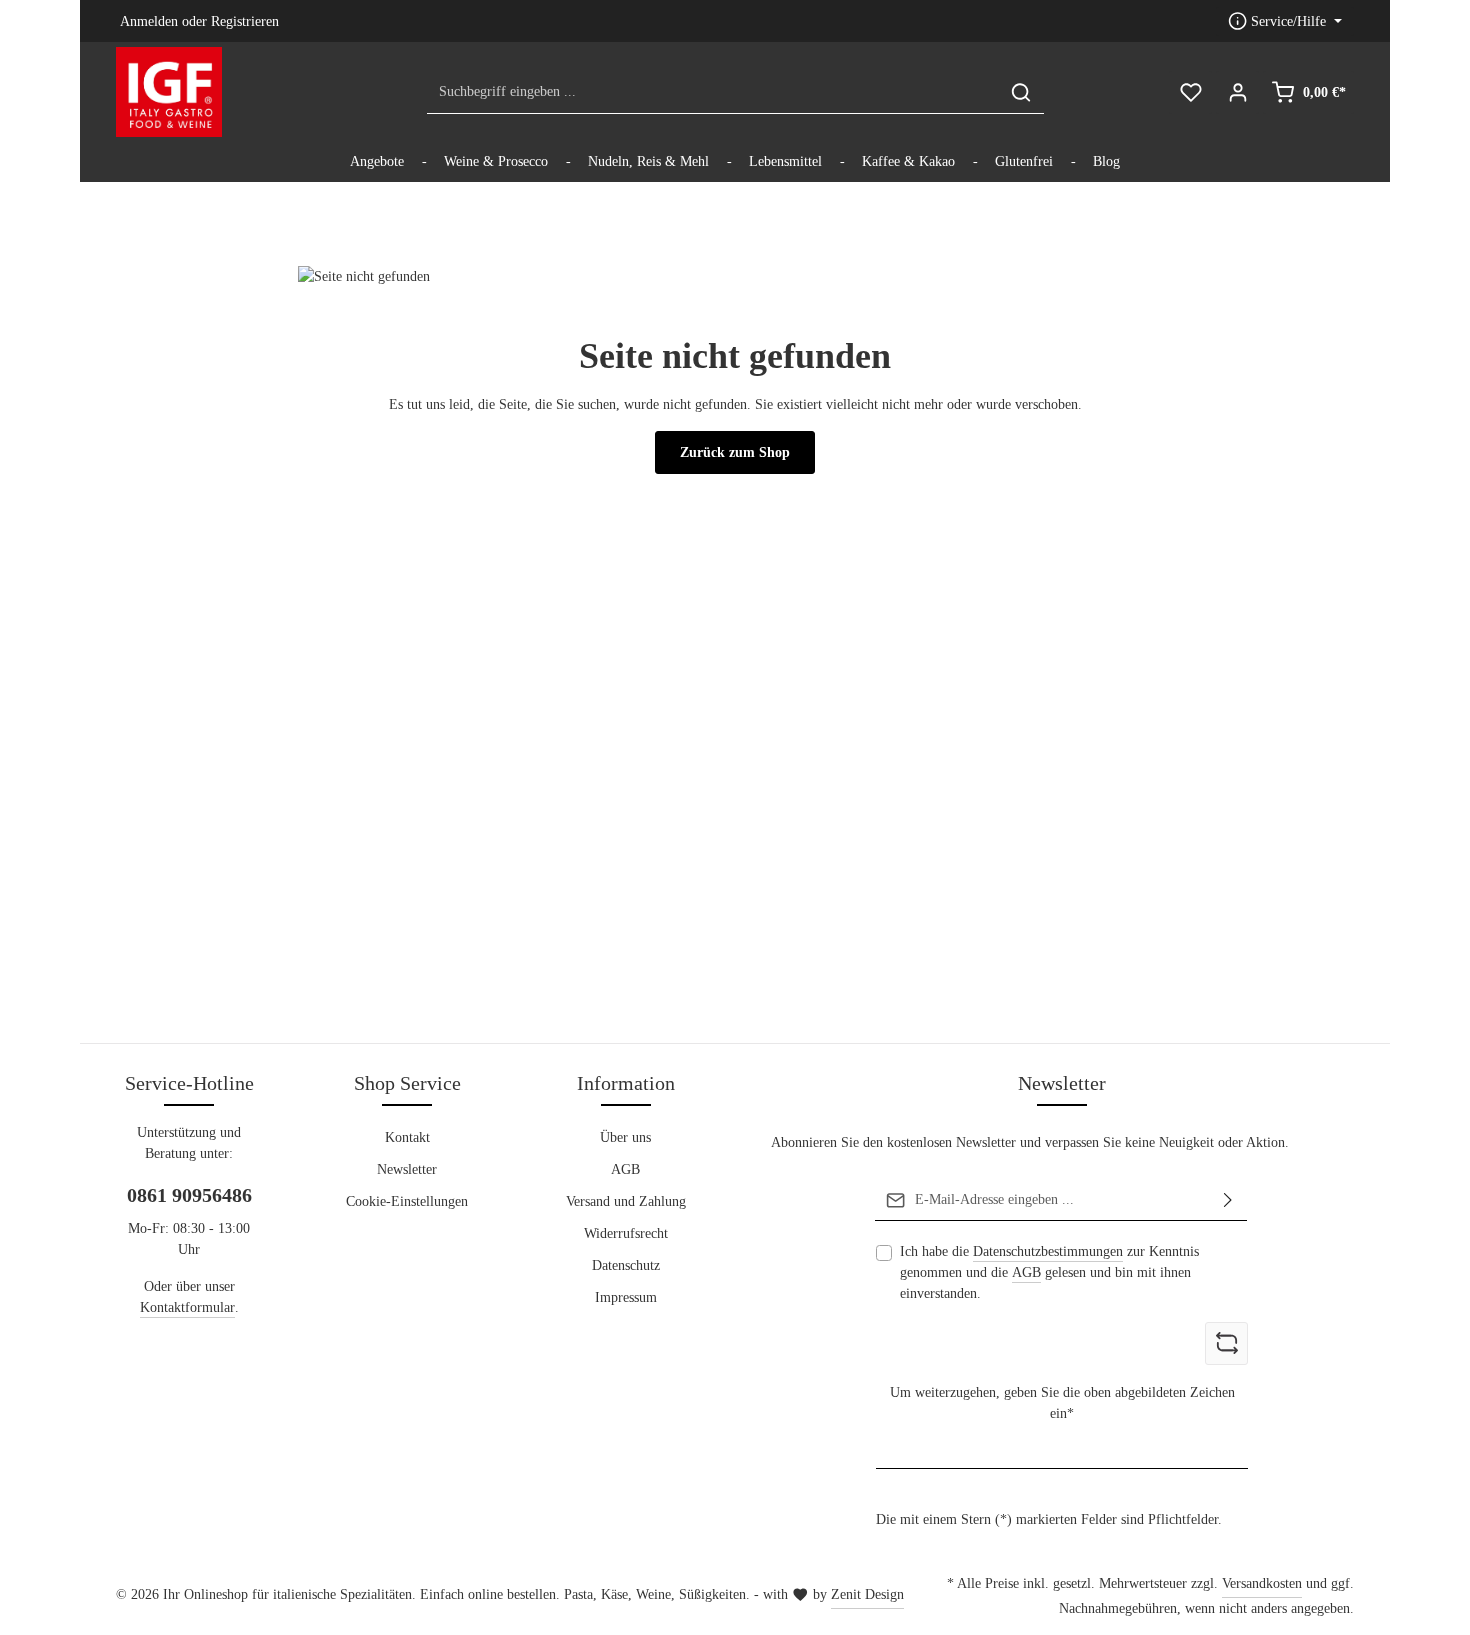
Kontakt (407, 1137)
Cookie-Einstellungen (407, 1201)
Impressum (626, 1297)
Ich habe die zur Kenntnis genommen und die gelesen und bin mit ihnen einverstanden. (1049, 1272)
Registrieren (245, 21)
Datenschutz (626, 1265)
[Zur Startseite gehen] (169, 92)
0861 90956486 (189, 1195)
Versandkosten (1262, 1583)
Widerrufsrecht (626, 1233)
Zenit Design (867, 1594)
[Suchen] (1021, 92)
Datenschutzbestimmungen (1048, 1251)
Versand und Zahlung (626, 1201)
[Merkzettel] (1190, 92)
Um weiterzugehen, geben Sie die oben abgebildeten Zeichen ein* (1062, 1403)
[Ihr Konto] (1237, 92)
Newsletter (407, 1169)
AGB (625, 1169)
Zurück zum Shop (735, 452)
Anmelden (149, 21)
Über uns (625, 1137)
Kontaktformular (187, 1307)
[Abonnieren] (1228, 1200)
